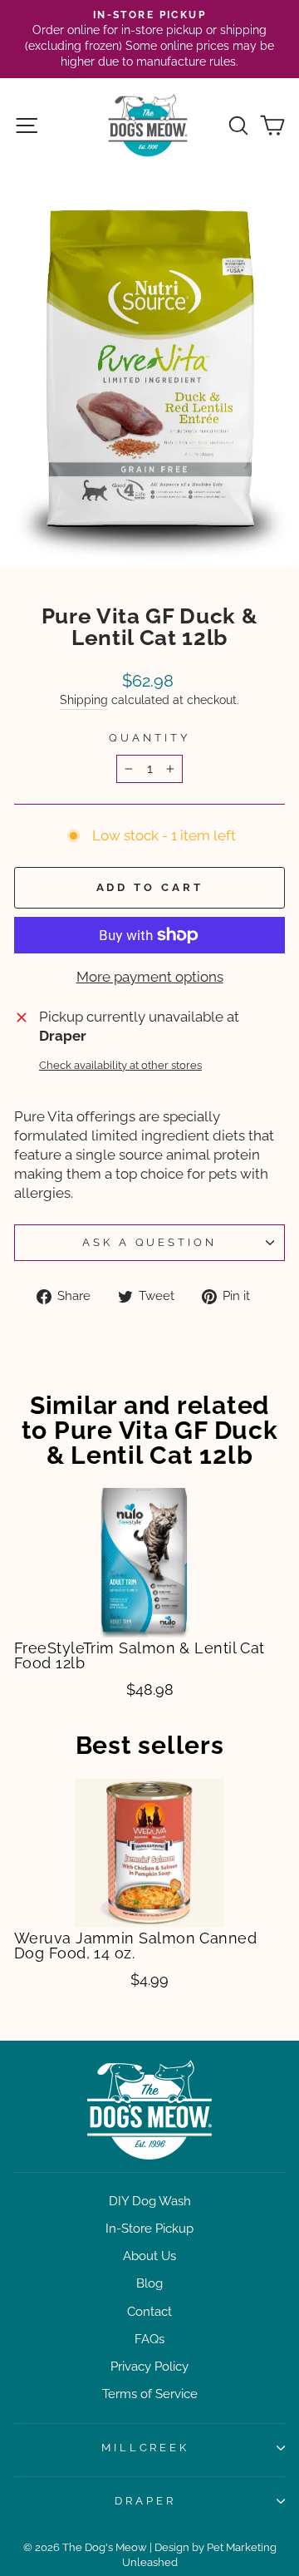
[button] (34, 1546)
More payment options (150, 977)
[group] (149, 1594)
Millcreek (146, 2448)
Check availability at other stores (120, 1065)
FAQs (149, 2339)
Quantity (149, 738)
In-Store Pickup (149, 2229)
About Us (149, 2256)
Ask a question (150, 1242)
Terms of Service (150, 2394)
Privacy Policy (149, 2367)
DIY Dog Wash (150, 2201)
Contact (149, 2312)
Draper (145, 2501)
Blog (149, 2283)
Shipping (84, 700)
